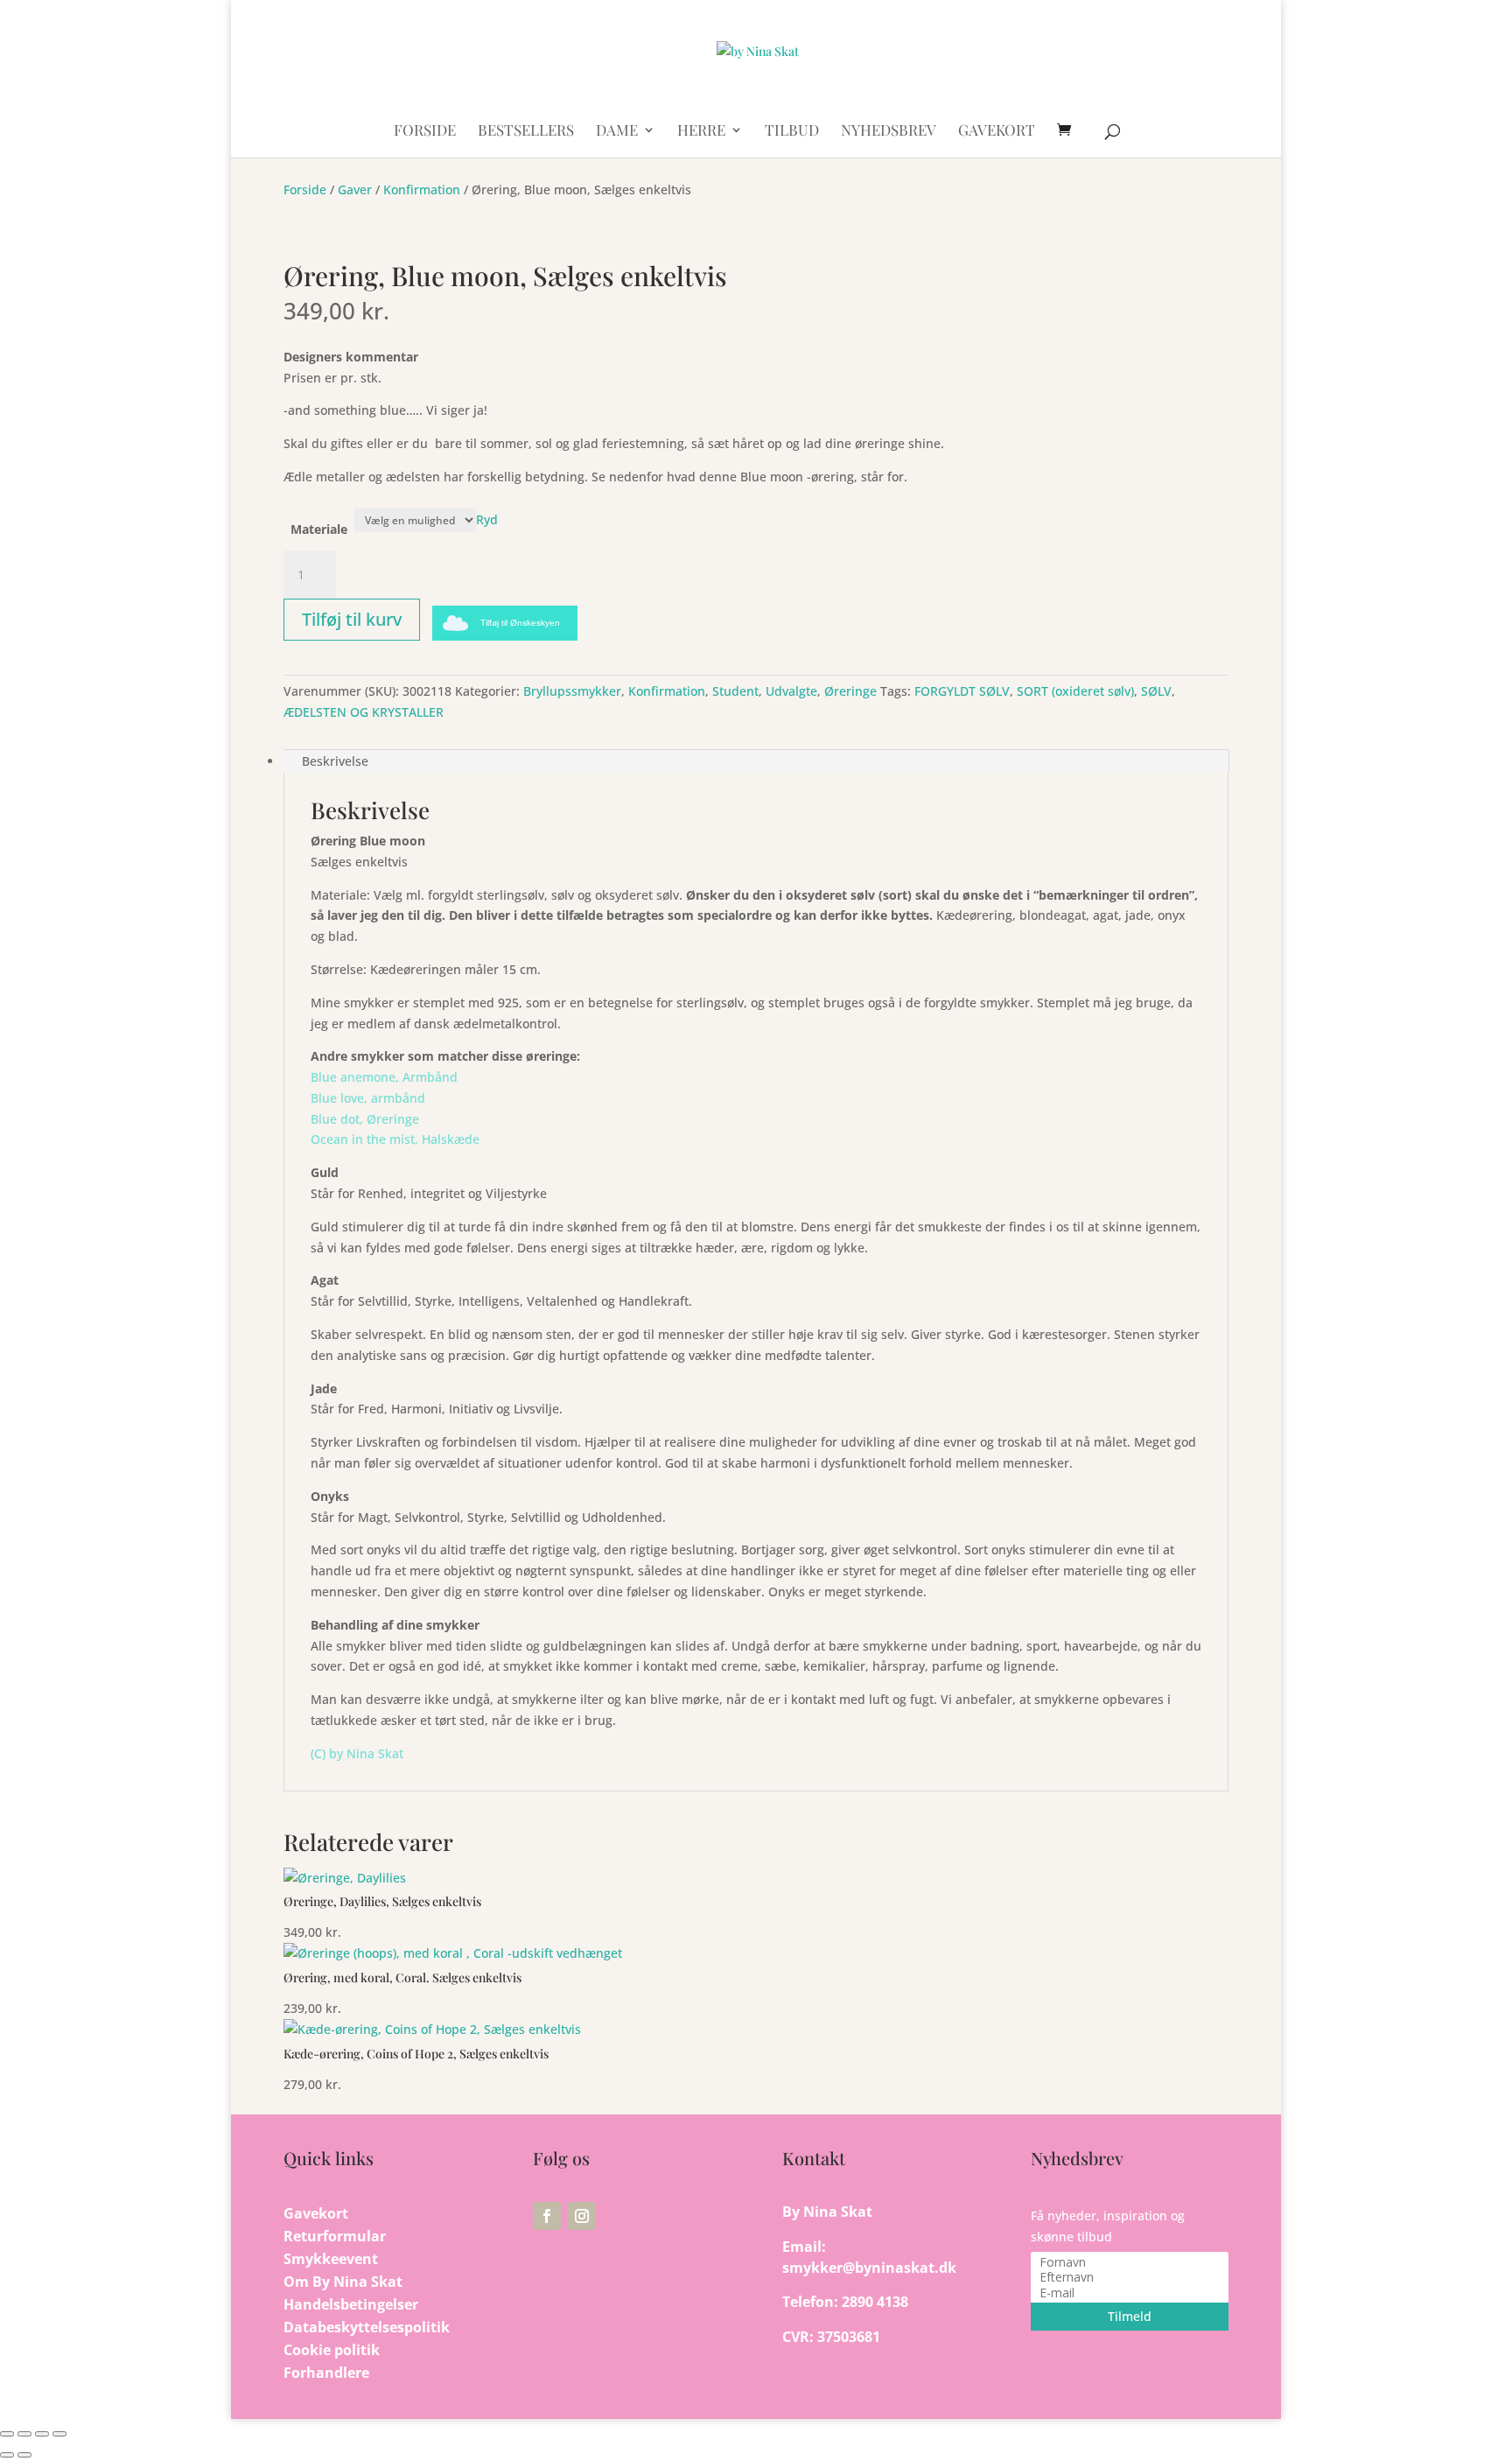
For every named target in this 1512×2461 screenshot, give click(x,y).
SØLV (1156, 691)
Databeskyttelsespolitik (367, 2327)
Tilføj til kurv (352, 619)
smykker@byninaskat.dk (869, 2268)
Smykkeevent (331, 2259)
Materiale (319, 529)
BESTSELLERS (526, 131)
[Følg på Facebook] (547, 2216)
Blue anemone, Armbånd (384, 1077)
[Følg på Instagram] (582, 2216)
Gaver (355, 189)
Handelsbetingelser (351, 2304)
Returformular (335, 2236)
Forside (305, 189)
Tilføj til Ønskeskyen (520, 623)
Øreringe (850, 691)
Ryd (487, 519)
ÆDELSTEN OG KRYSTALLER (364, 712)
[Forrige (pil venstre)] (7, 2455)
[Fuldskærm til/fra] (24, 2434)
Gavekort (316, 2213)
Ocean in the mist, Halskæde (395, 1139)
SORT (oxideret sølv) (1075, 691)
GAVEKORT (997, 131)
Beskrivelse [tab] (335, 761)
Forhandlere (326, 2373)
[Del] (42, 2434)
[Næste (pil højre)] (24, 2455)
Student (735, 691)
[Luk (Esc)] (59, 2434)
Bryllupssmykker (572, 691)
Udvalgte (791, 691)
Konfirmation (422, 189)
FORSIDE (425, 131)
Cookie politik (332, 2350)
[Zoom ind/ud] (7, 2434)
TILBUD (792, 131)
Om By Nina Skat (343, 2282)
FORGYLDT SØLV (962, 691)
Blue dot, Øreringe (365, 1119)
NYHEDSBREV (889, 131)
